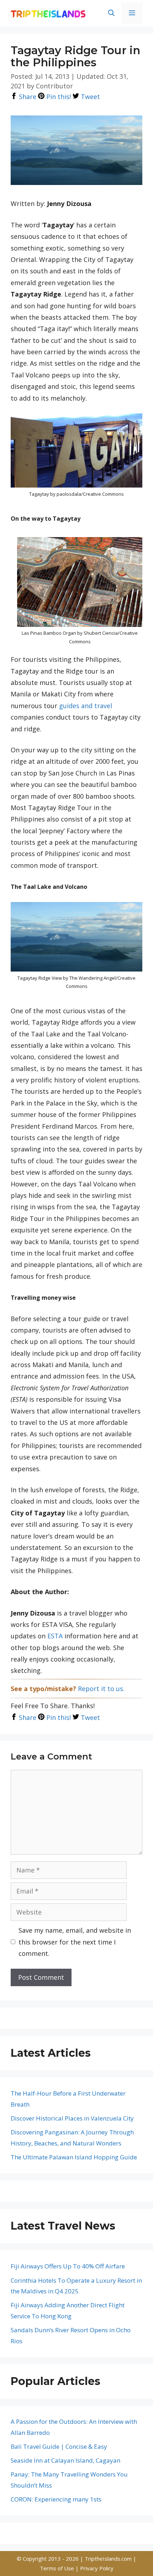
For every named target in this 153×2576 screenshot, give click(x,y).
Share (27, 97)
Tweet (89, 97)
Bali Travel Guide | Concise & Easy (59, 2446)
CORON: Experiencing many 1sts (56, 2499)
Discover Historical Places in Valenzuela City (72, 2118)
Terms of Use (58, 2568)
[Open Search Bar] (111, 13)
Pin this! (58, 97)
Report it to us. (101, 1689)
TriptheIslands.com (108, 2559)
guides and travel (86, 706)
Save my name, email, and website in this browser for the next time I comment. (75, 1942)
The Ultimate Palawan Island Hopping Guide (74, 2157)
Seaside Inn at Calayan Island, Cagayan (65, 2460)
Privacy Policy (97, 2568)
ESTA (55, 1636)
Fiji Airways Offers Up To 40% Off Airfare (68, 2266)
